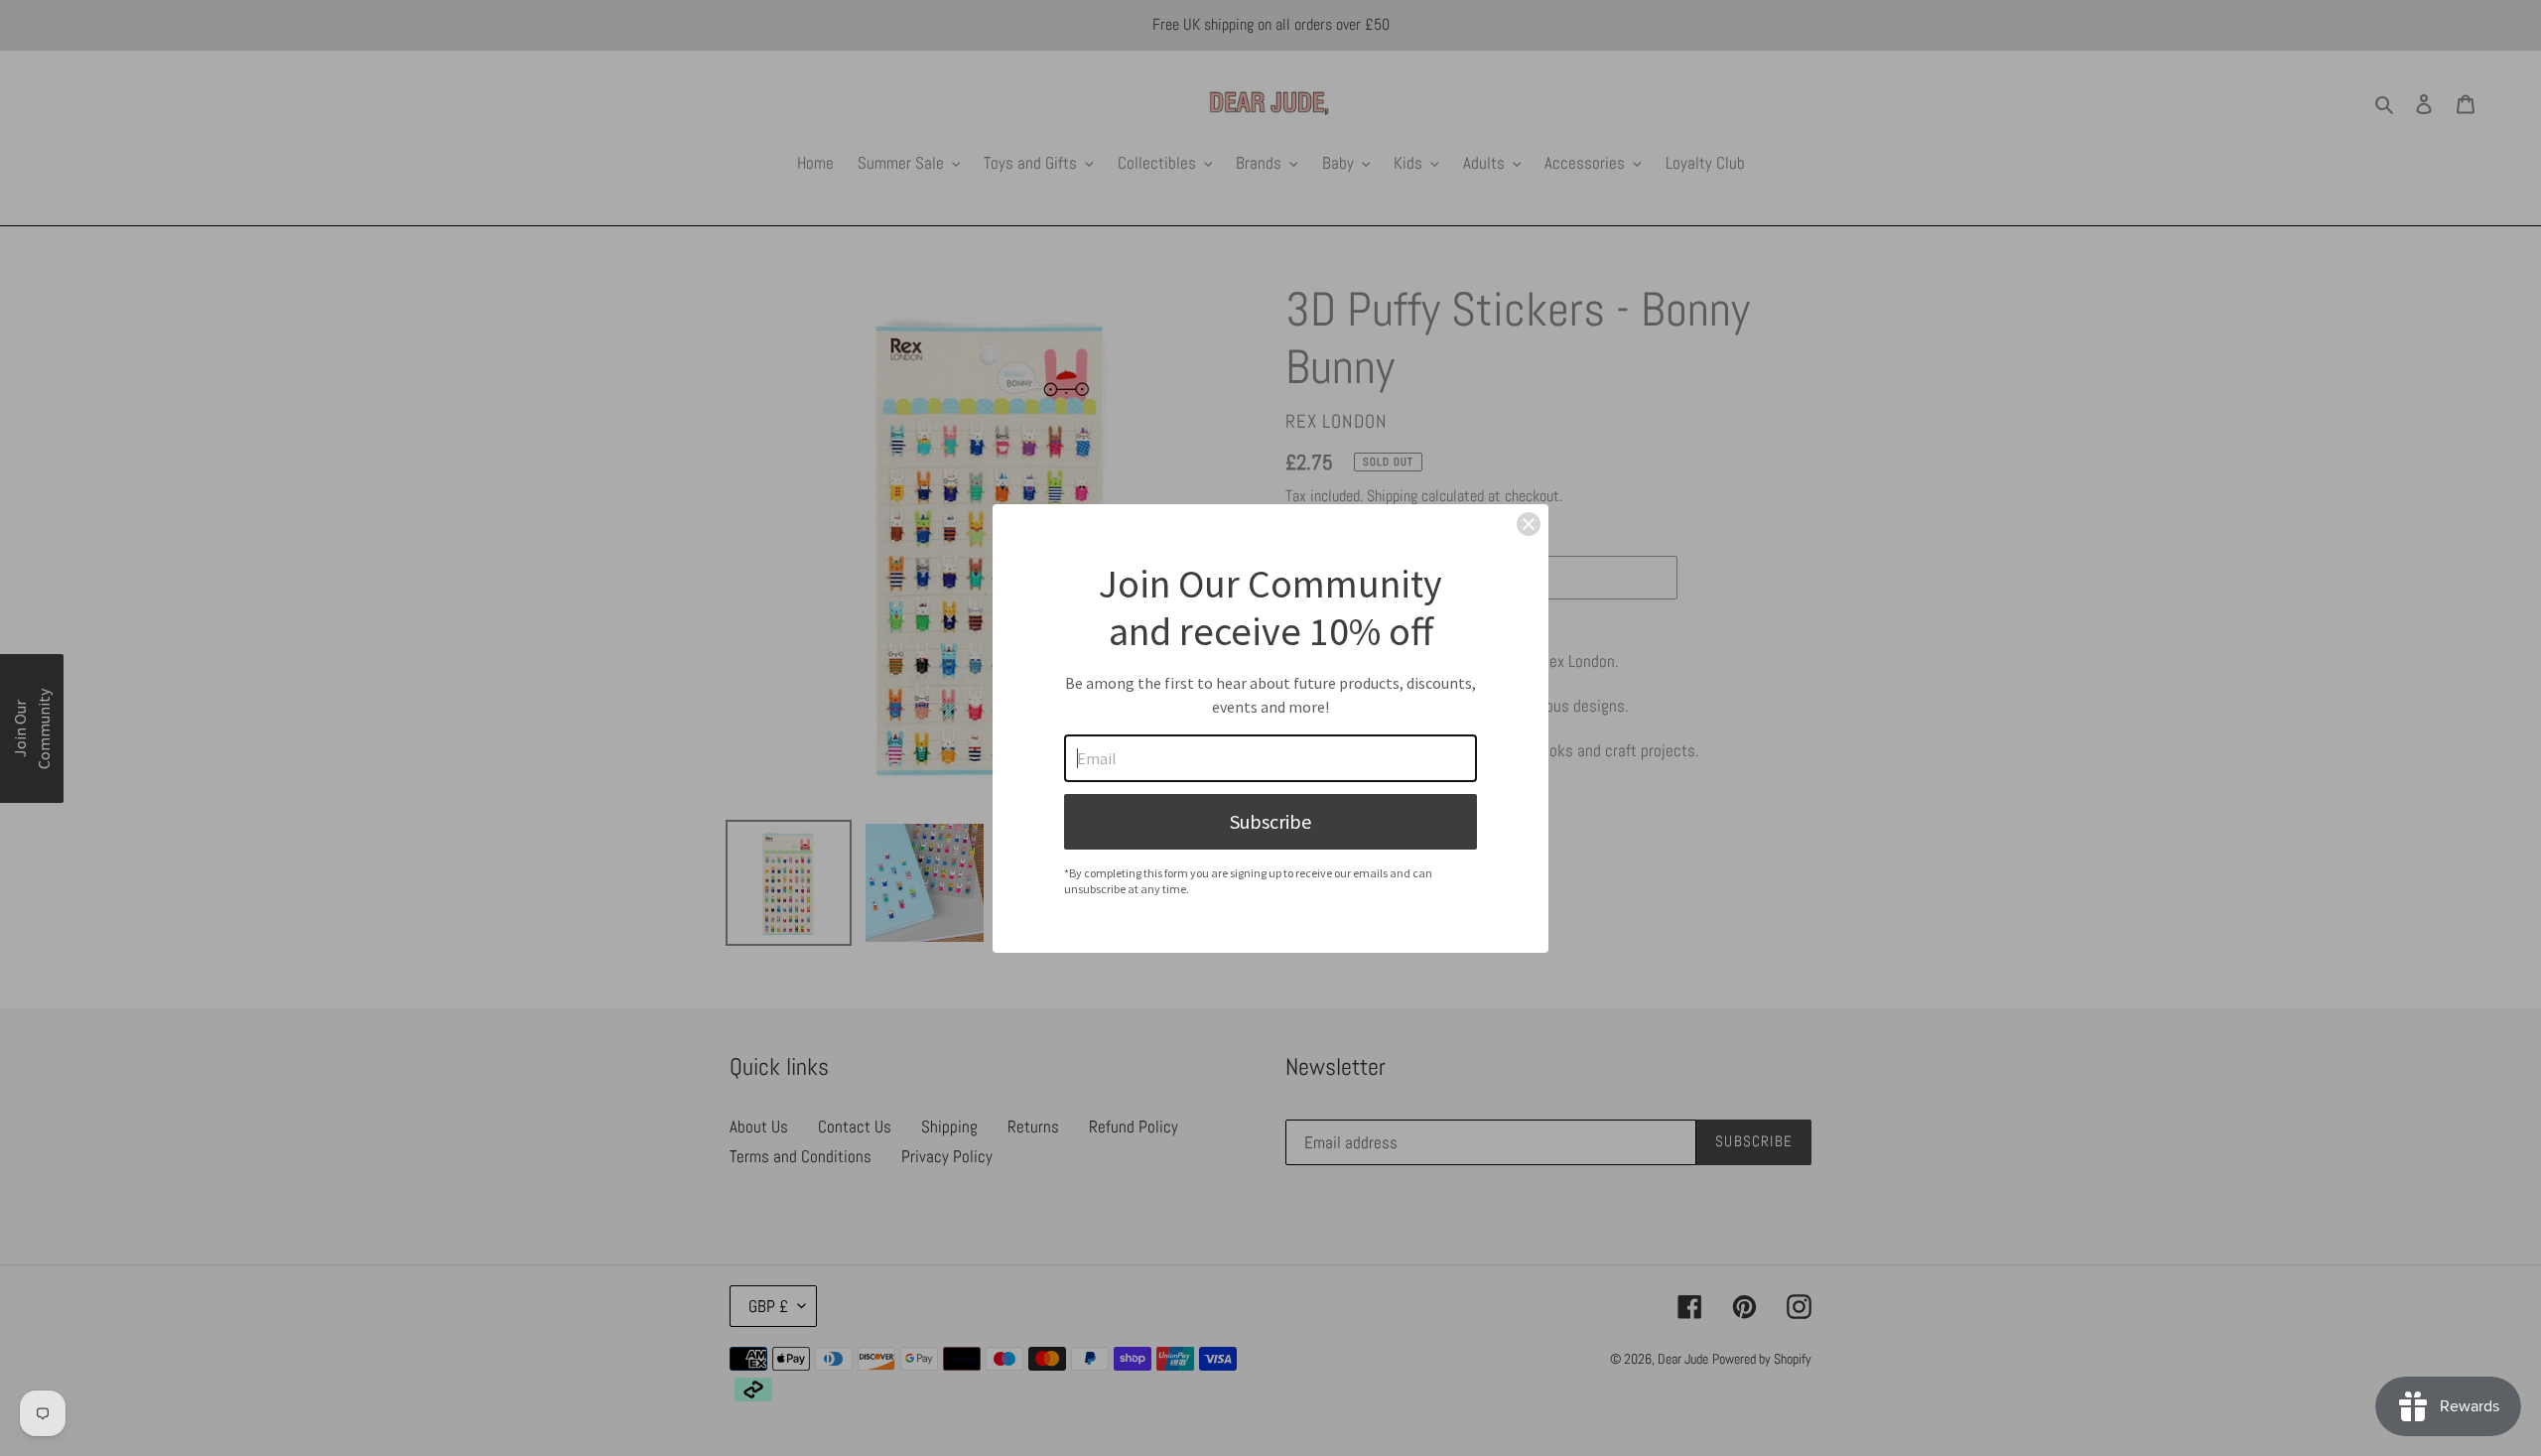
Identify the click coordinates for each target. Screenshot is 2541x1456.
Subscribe (1270, 821)
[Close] (1529, 524)
